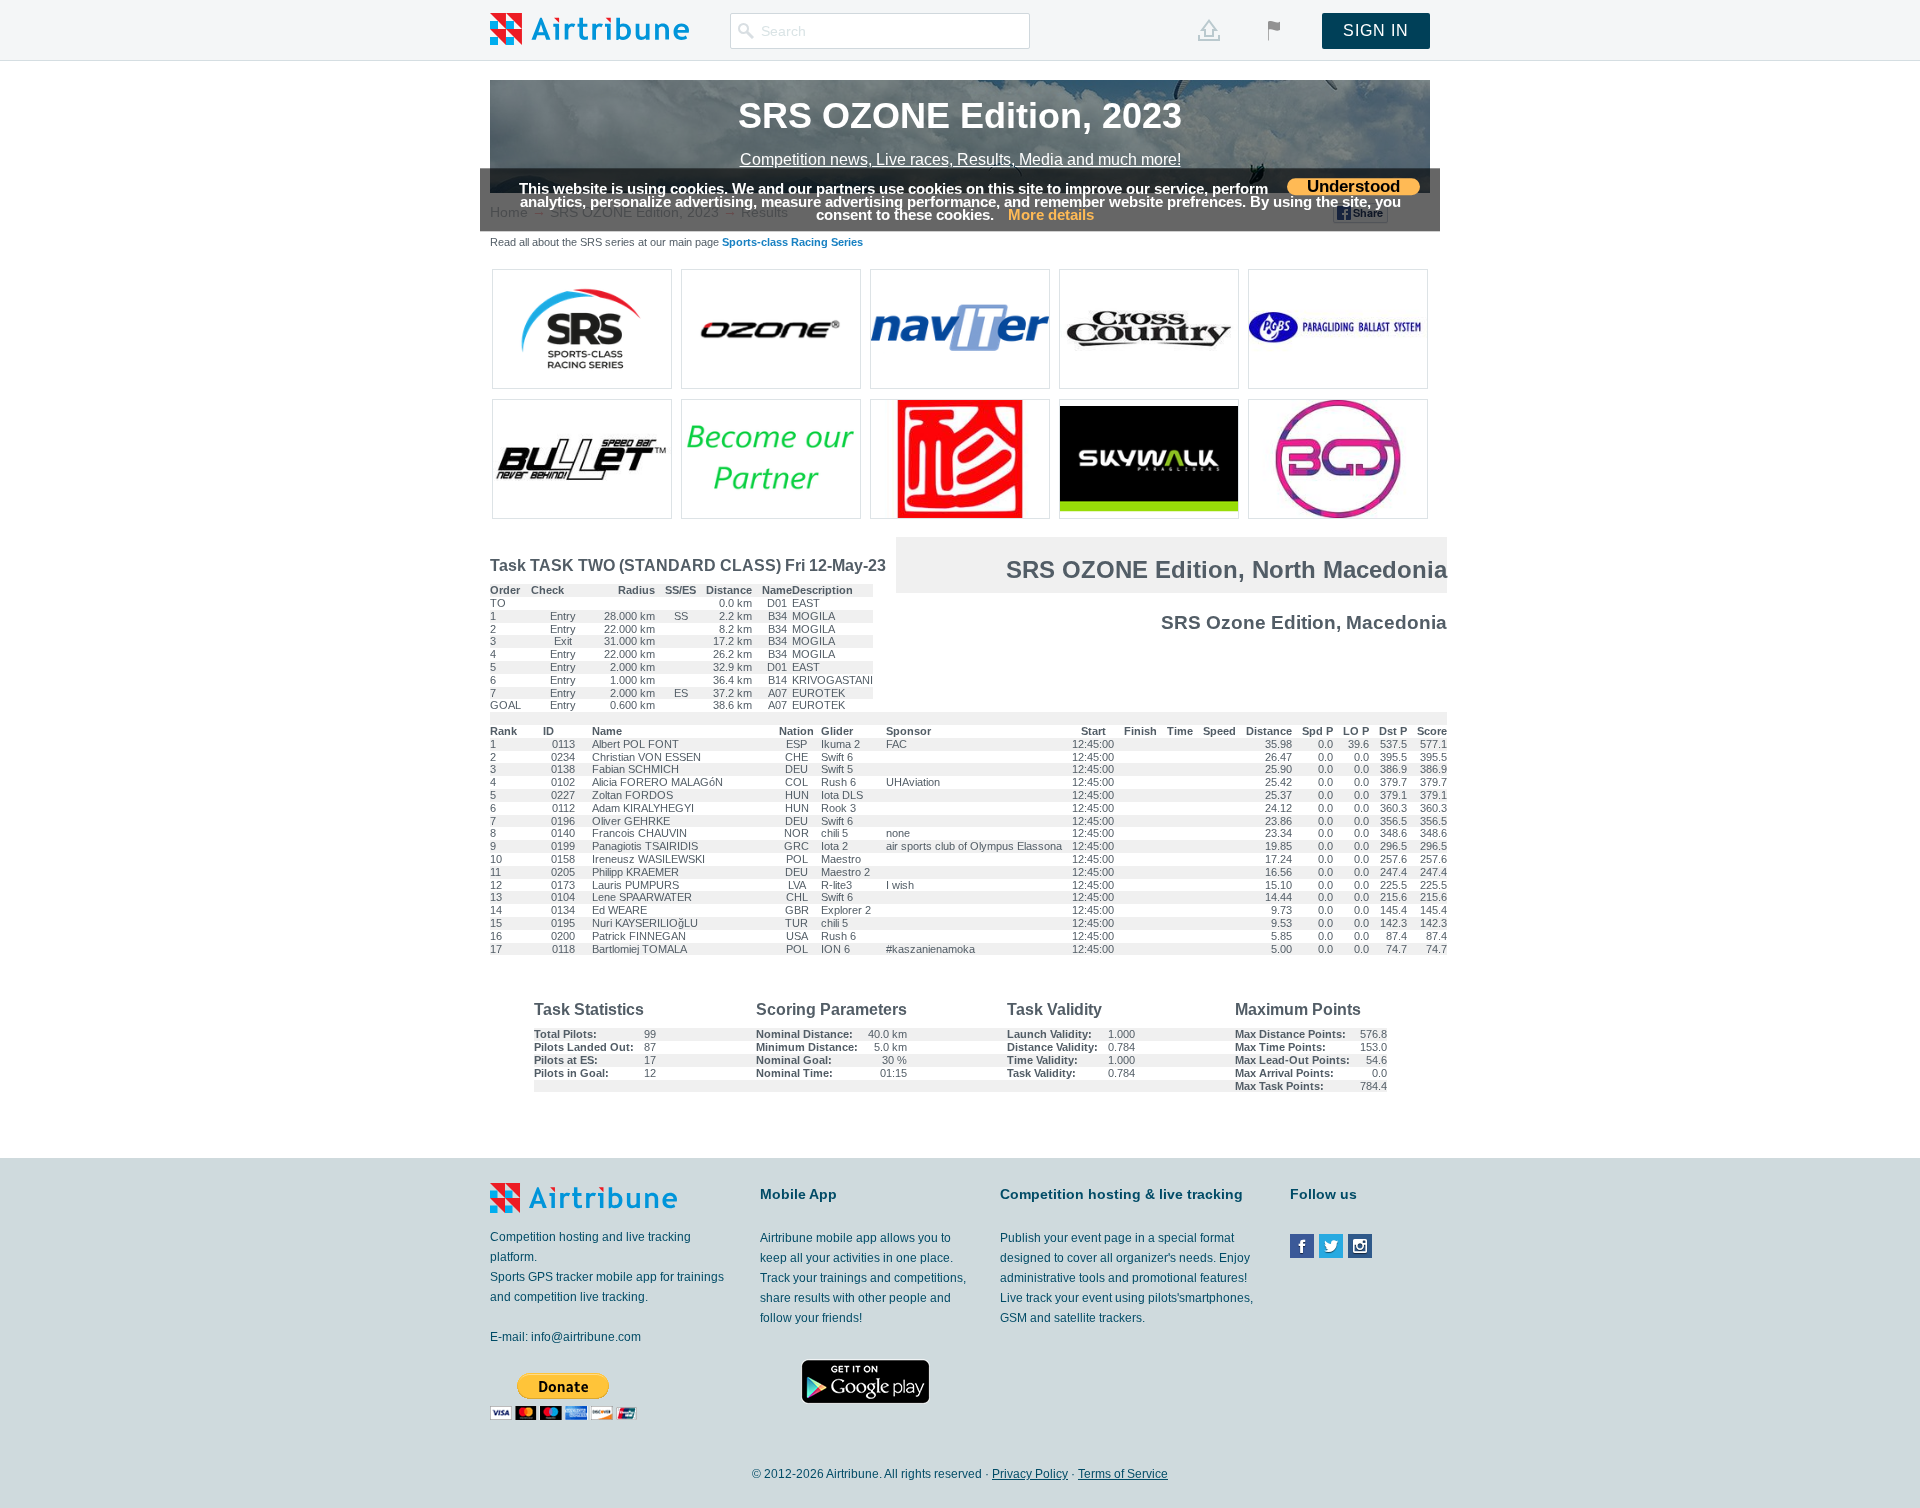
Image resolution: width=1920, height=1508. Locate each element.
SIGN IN (1376, 30)
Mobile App (798, 1194)
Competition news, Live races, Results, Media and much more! (960, 159)
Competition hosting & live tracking (1121, 1195)
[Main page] (589, 28)
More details (1051, 215)
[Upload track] (1209, 30)
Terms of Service (1123, 1474)
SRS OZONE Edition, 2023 (960, 115)
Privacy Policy (1030, 1474)
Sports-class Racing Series (792, 242)
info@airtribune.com (586, 1337)
